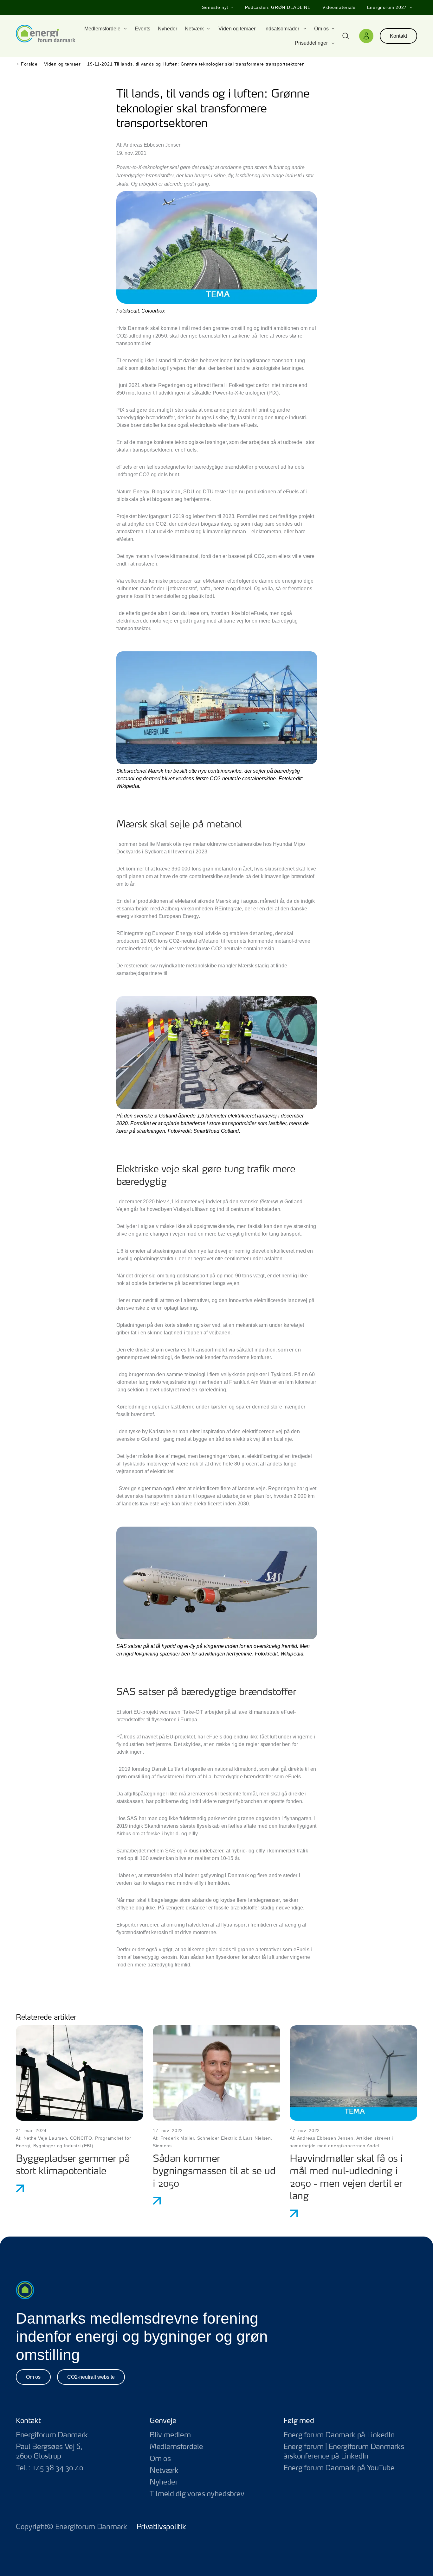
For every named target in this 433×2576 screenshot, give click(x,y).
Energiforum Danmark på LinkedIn (350, 2435)
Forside (29, 64)
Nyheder (164, 2482)
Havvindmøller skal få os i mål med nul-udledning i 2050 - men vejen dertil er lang (346, 2178)
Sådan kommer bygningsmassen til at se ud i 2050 (214, 2172)
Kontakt (398, 36)
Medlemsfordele (176, 2447)
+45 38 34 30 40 (58, 2468)
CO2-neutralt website (91, 2377)
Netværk (164, 2471)
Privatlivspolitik (161, 2527)
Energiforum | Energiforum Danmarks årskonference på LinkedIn (350, 2452)
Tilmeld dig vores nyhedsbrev (197, 2494)
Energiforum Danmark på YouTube (350, 2468)
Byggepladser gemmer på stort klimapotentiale (73, 2165)
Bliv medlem (170, 2435)
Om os (33, 2377)
